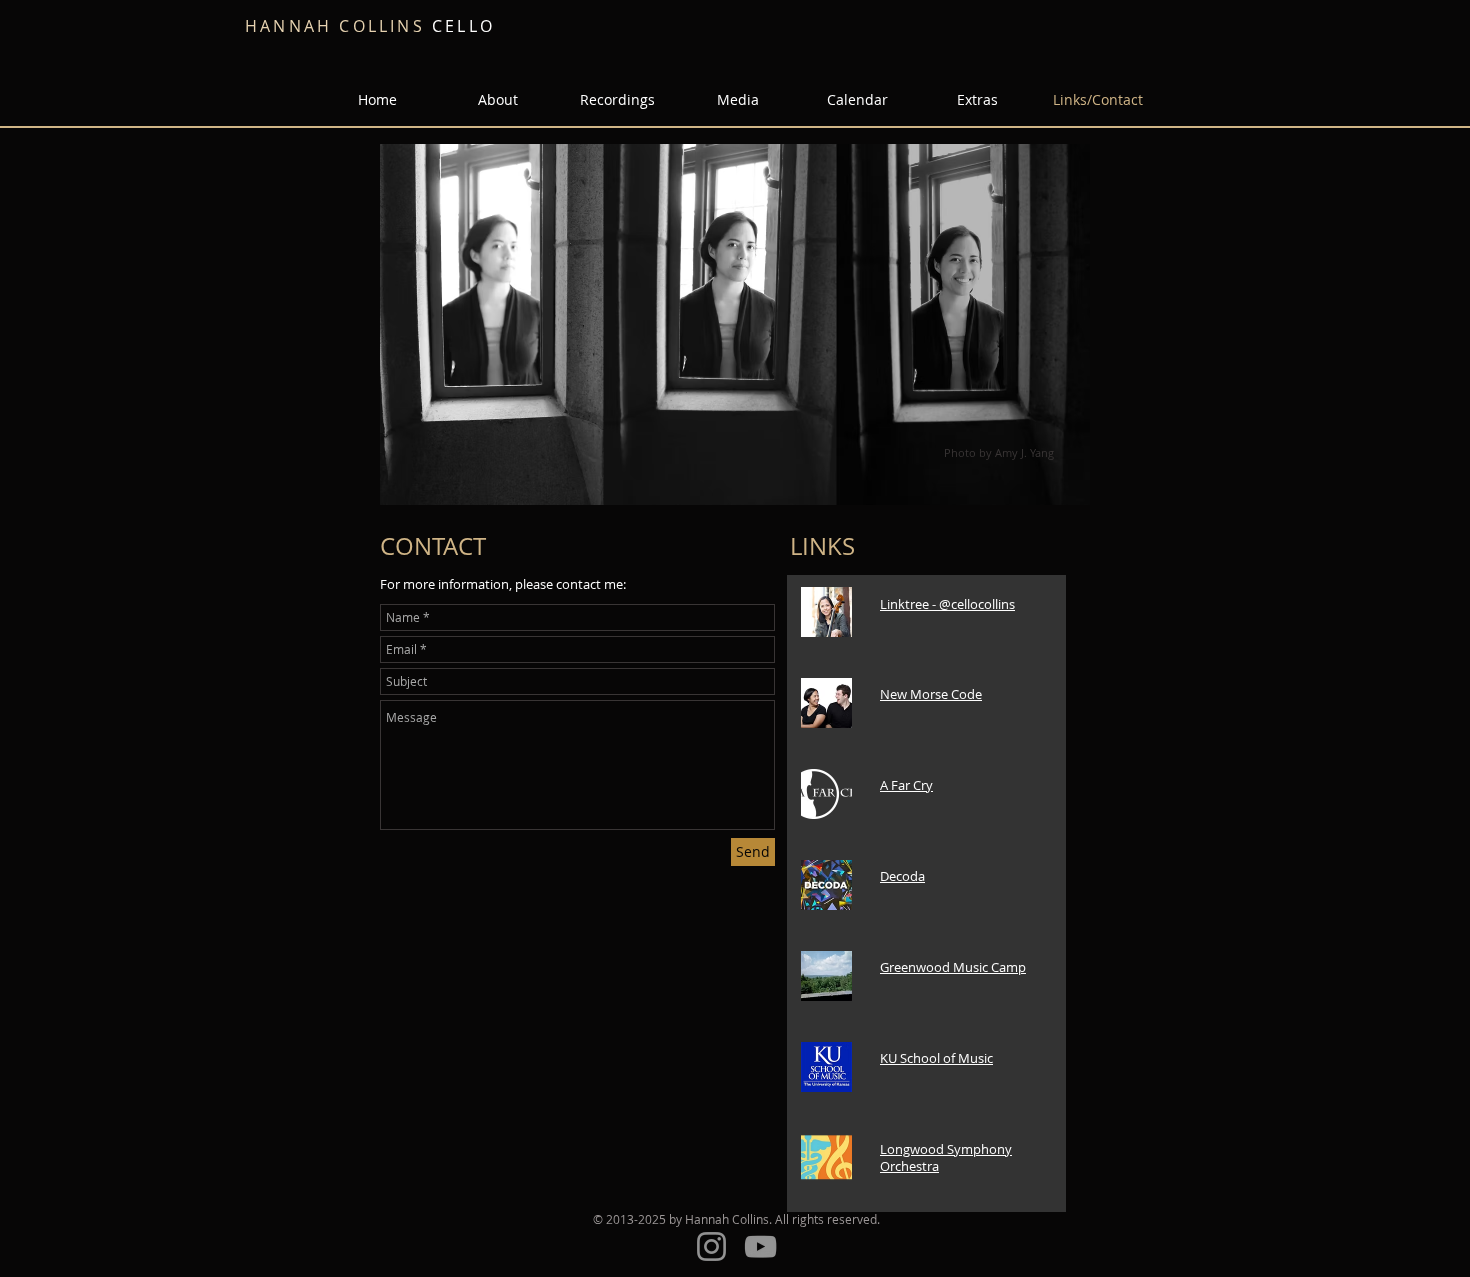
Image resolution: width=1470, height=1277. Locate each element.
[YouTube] (760, 1246)
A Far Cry (906, 785)
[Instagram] (711, 1246)
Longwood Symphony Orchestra (946, 1157)
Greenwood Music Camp (953, 967)
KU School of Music (936, 1058)
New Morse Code (931, 694)
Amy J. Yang (1024, 452)
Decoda (902, 876)
